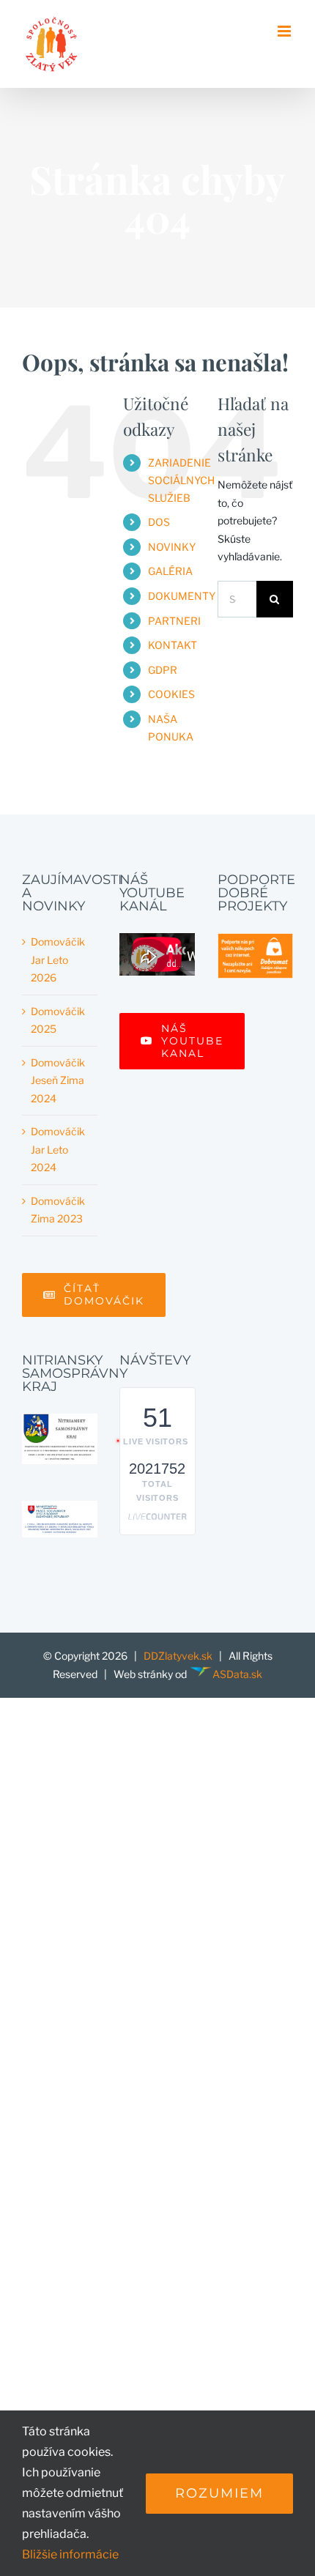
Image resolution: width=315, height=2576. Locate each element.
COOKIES (171, 694)
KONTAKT (173, 645)
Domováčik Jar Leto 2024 (58, 1149)
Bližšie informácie (70, 2554)
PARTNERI (174, 621)
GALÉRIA (170, 571)
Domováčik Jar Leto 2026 (58, 959)
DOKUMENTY (182, 596)
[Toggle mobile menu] (285, 31)
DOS (159, 522)
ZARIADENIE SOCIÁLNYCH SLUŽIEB (181, 480)
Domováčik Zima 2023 (58, 1210)
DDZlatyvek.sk (178, 1656)
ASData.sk (237, 1674)
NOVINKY (172, 547)
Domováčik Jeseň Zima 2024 (58, 1080)
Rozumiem (219, 2493)
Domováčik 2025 (58, 1020)
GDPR (163, 670)
